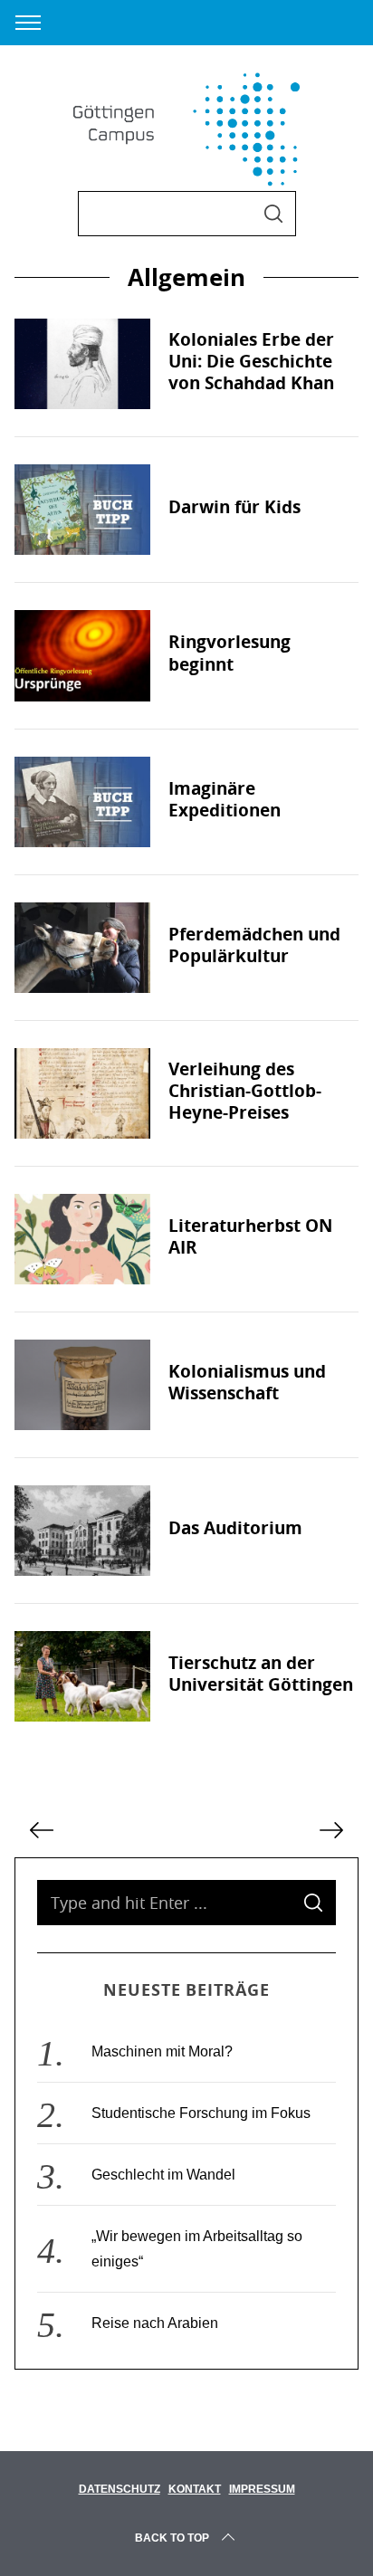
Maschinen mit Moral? (162, 2051)
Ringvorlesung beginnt (230, 653)
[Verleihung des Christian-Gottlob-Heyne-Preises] (82, 1093)
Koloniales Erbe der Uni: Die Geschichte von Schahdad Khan (251, 361)
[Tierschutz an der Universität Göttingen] (82, 1676)
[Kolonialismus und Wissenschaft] (82, 1385)
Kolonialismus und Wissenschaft (247, 1382)
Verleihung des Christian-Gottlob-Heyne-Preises (245, 1091)
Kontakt (195, 2489)
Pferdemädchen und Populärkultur (254, 945)
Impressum (262, 2489)
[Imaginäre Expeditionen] (82, 802)
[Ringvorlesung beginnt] (82, 655)
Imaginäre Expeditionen (225, 799)
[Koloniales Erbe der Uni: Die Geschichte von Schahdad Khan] (82, 364)
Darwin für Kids (234, 507)
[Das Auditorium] (82, 1531)
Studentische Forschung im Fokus (201, 2113)
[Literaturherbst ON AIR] (82, 1239)
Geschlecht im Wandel (163, 2175)
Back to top (172, 2538)
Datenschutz (120, 2489)
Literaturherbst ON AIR (250, 1236)
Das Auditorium (235, 1528)
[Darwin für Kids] (82, 510)
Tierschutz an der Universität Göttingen (261, 1674)
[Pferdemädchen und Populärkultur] (82, 948)
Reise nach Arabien (155, 2323)
